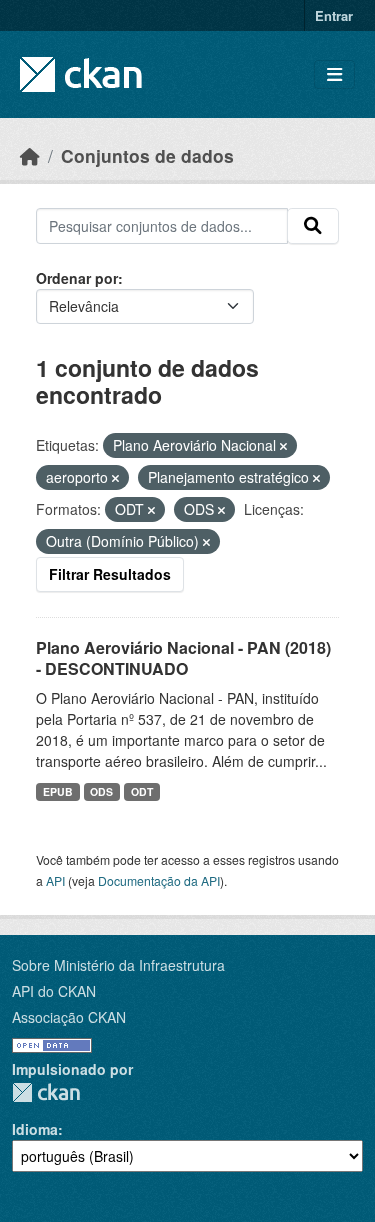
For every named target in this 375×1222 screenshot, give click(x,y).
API (55, 880)
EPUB (58, 791)
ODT (142, 791)
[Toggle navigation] (334, 74)
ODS (101, 791)
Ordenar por (77, 278)
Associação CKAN (69, 1017)
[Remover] (283, 446)
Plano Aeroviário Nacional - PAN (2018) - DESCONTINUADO (183, 658)
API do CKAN (54, 991)
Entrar (334, 15)
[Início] (30, 155)
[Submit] (313, 226)
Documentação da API (159, 880)
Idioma (35, 1129)
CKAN (46, 1092)
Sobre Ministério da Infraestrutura (118, 965)
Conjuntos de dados (147, 155)
